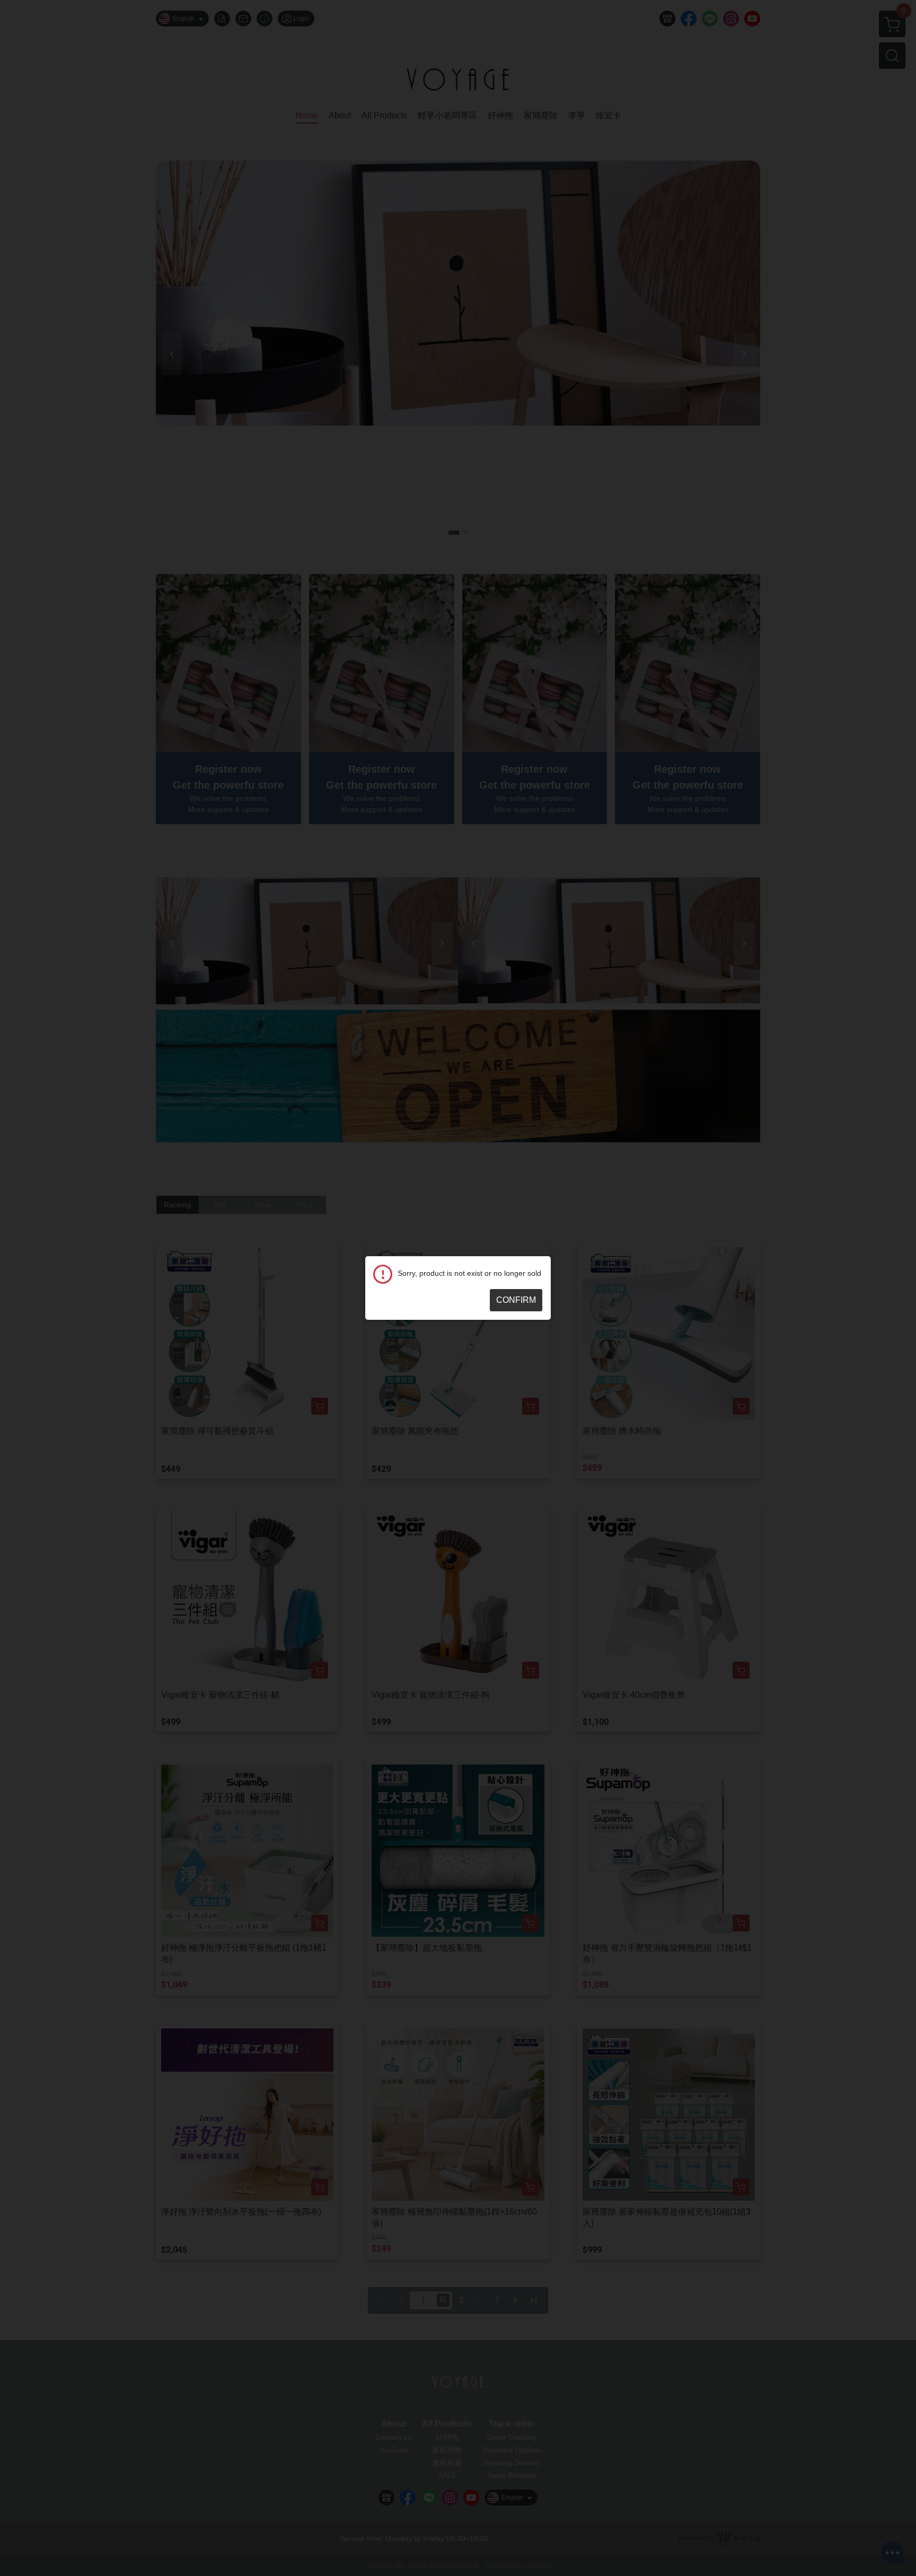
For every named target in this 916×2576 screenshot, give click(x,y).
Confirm (516, 1300)
